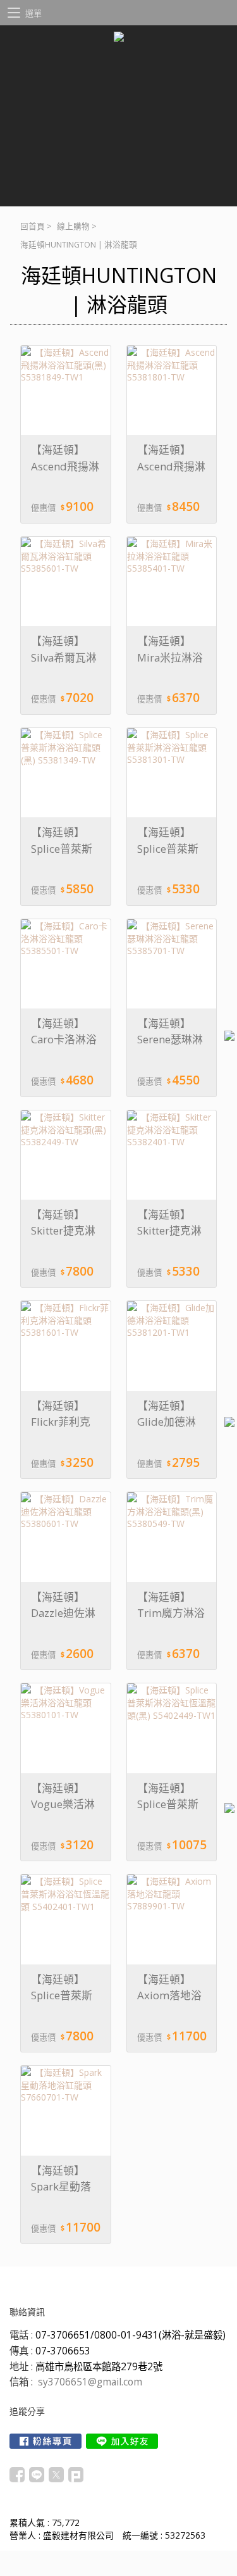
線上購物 (73, 226)
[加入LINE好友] (122, 2441)
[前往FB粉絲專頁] (46, 2441)
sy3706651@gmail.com (90, 2382)
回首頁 (33, 226)
